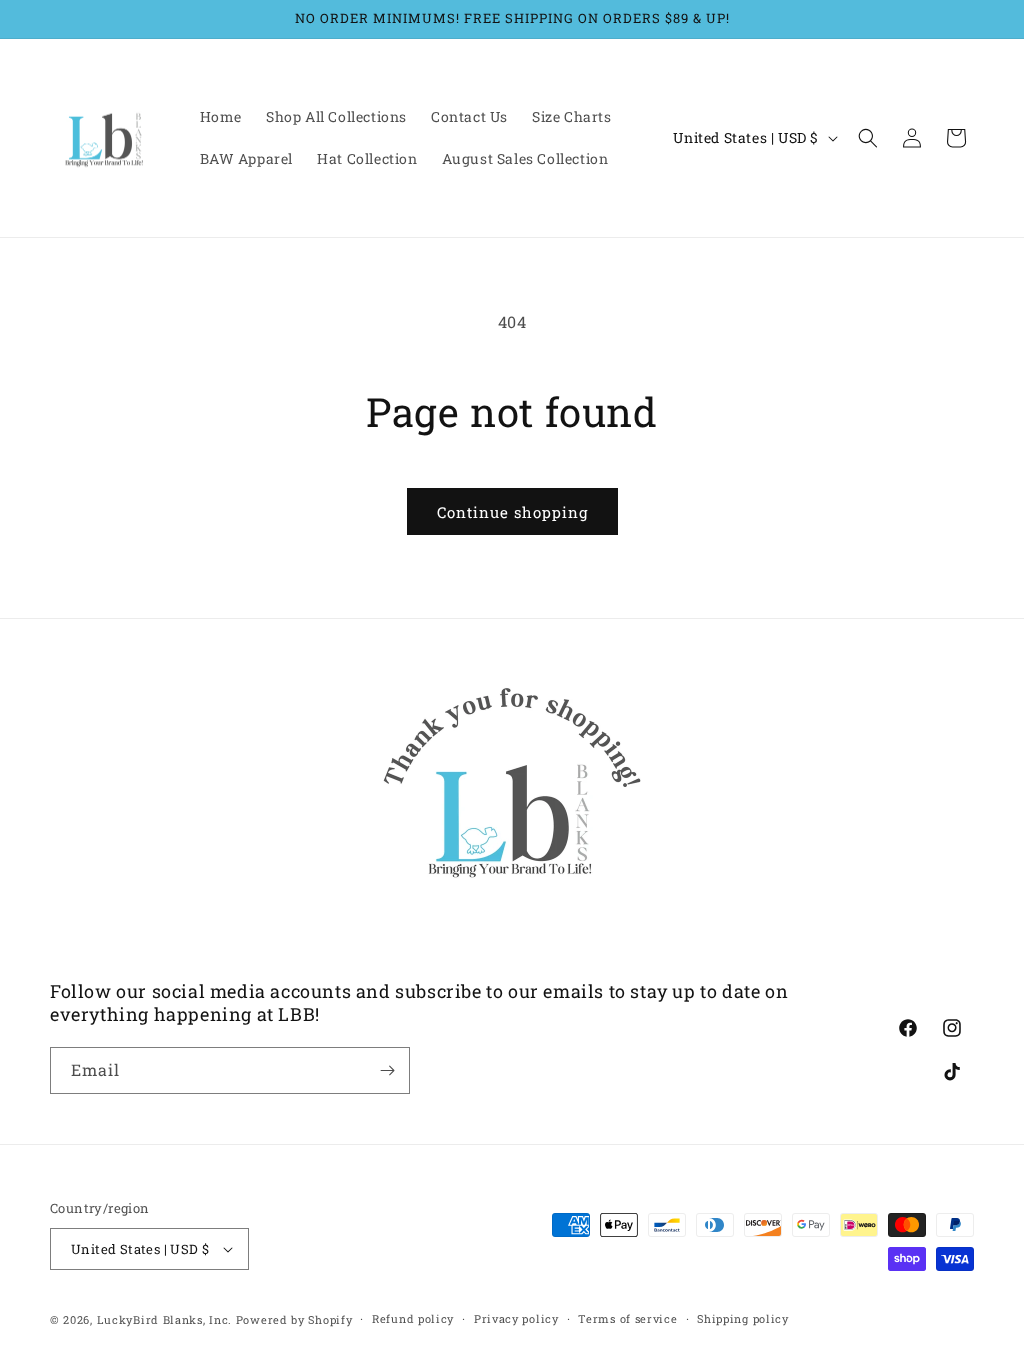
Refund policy (413, 1318)
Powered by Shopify (294, 1319)
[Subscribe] (387, 1070)
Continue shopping (512, 512)
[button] (868, 138)
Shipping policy (743, 1318)
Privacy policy (516, 1318)
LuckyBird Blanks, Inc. (164, 1319)
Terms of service (627, 1318)
